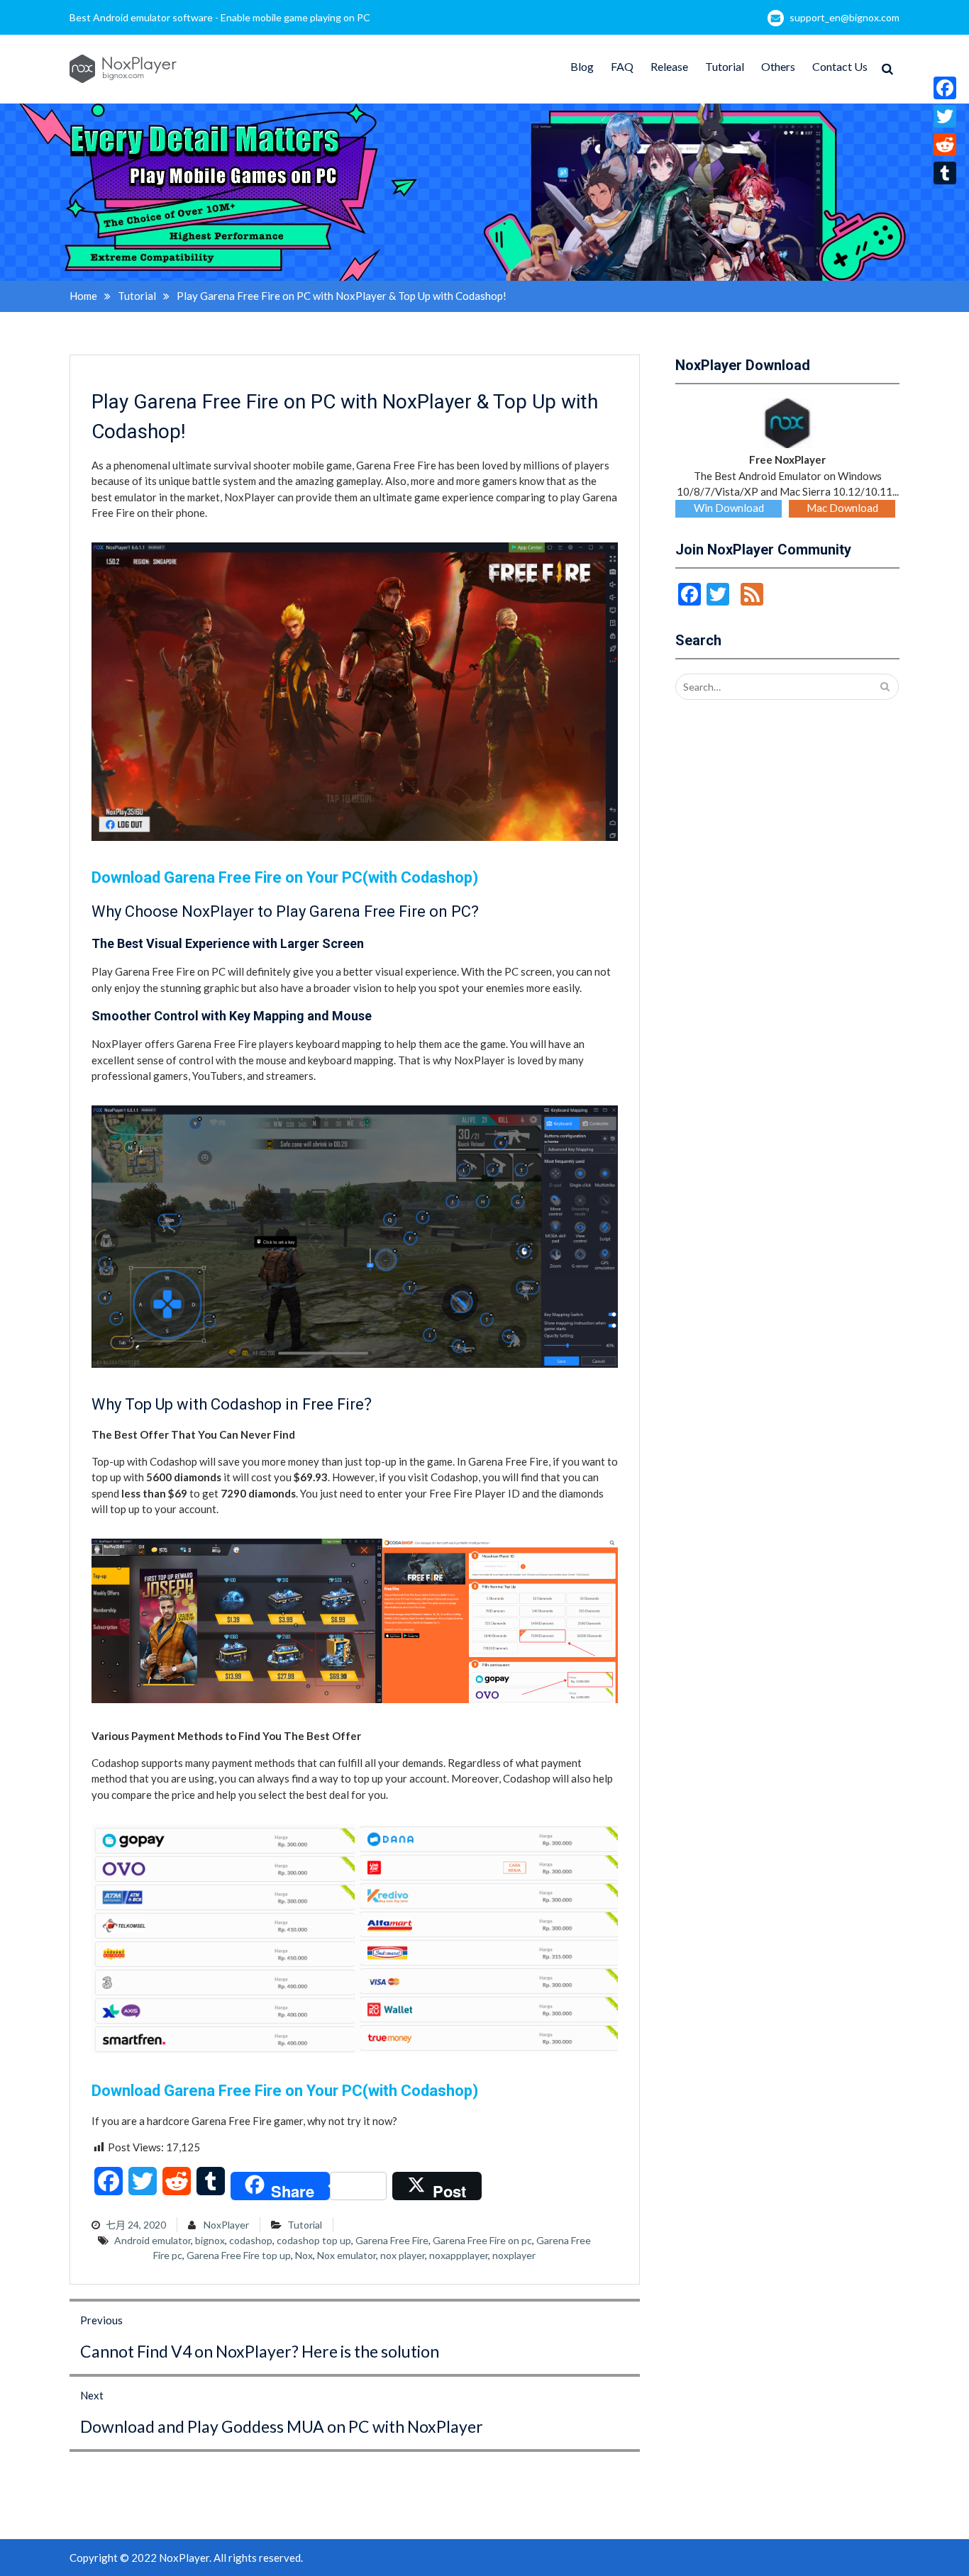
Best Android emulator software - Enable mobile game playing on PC (220, 17)
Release (669, 66)
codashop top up (314, 2240)
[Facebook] (945, 88)
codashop (251, 2240)
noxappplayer (459, 2255)
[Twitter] (945, 116)
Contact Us (840, 66)
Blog (582, 66)
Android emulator (153, 2240)
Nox (304, 2255)
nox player (403, 2255)
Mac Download (842, 508)
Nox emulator (347, 2255)
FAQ (622, 66)
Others (778, 66)
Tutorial (725, 66)
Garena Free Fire (392, 2240)
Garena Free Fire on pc (482, 2240)
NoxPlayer (226, 2225)
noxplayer (514, 2255)
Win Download (729, 508)
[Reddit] (945, 145)
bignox (210, 2240)
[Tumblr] (945, 173)
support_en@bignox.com (845, 17)
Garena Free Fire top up (239, 2255)
